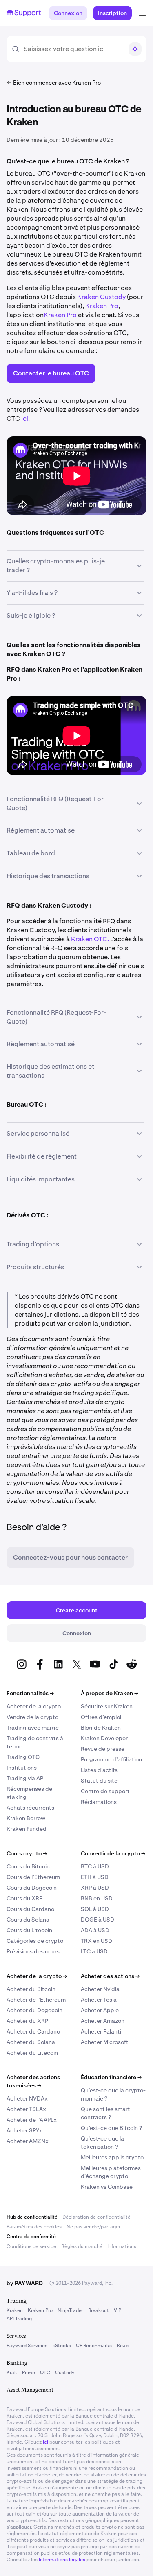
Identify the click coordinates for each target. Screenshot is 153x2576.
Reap (123, 2346)
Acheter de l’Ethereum (36, 2000)
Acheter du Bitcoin (31, 1989)
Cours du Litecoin (29, 1930)
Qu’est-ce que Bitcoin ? (111, 2128)
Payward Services (27, 2346)
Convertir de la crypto (113, 1853)
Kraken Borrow (26, 1818)
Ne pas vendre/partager (93, 2227)
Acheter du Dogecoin (34, 2010)
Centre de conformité (31, 2237)
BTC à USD (95, 1866)
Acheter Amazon (103, 2021)
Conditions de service (31, 2246)
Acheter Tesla (99, 2000)
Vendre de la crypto (32, 1717)
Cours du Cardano (30, 1909)
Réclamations (99, 1802)
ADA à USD (95, 1930)
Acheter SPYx (24, 2130)
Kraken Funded (27, 1829)
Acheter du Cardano (33, 2031)
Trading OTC (23, 1757)
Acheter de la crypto (34, 1706)
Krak (12, 2373)
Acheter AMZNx (28, 2141)
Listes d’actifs (99, 1770)
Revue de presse (103, 1749)
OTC (45, 2373)
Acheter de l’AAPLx (32, 2120)
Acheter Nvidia (100, 1989)
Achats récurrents (30, 1808)
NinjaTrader (70, 2310)
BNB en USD (97, 1898)
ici (25, 419)
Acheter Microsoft (105, 2042)
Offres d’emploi (101, 1717)
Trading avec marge (33, 1728)
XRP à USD (95, 1888)
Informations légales (62, 2560)
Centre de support (105, 1791)
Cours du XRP (24, 1898)
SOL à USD (95, 1909)
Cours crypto (27, 1853)
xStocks (62, 2346)
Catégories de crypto (35, 1941)
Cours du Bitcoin (28, 1866)
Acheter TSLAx (26, 2109)
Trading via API (26, 1778)
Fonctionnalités (30, 1693)
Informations (122, 2246)
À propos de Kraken (110, 1693)
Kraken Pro (102, 306)
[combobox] (73, 49)
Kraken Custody (102, 297)
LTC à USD (94, 1951)
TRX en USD (96, 1941)
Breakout (99, 2310)
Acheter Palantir (102, 2031)
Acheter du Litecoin (32, 2053)
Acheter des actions (110, 1976)
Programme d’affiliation (111, 1759)
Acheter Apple (100, 2010)
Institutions (22, 1768)
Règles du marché (82, 2246)
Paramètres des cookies (34, 2227)
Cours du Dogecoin (32, 1888)
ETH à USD (95, 1877)
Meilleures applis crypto (112, 2157)
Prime (29, 2373)
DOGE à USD (98, 1920)
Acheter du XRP (27, 2021)
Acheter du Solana (31, 2042)
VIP (118, 2310)
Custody (65, 2373)
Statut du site (99, 1781)
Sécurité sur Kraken (107, 1706)
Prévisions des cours (33, 1951)
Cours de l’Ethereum (33, 1877)
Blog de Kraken (101, 1728)
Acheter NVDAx (27, 2098)
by (25, 2283)
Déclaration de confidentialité (96, 2217)
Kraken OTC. (90, 939)
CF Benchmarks (94, 2346)
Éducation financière (111, 2077)
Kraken (15, 2310)
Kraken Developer (104, 1738)
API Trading (19, 2319)
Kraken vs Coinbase (107, 2187)
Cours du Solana (28, 1920)
